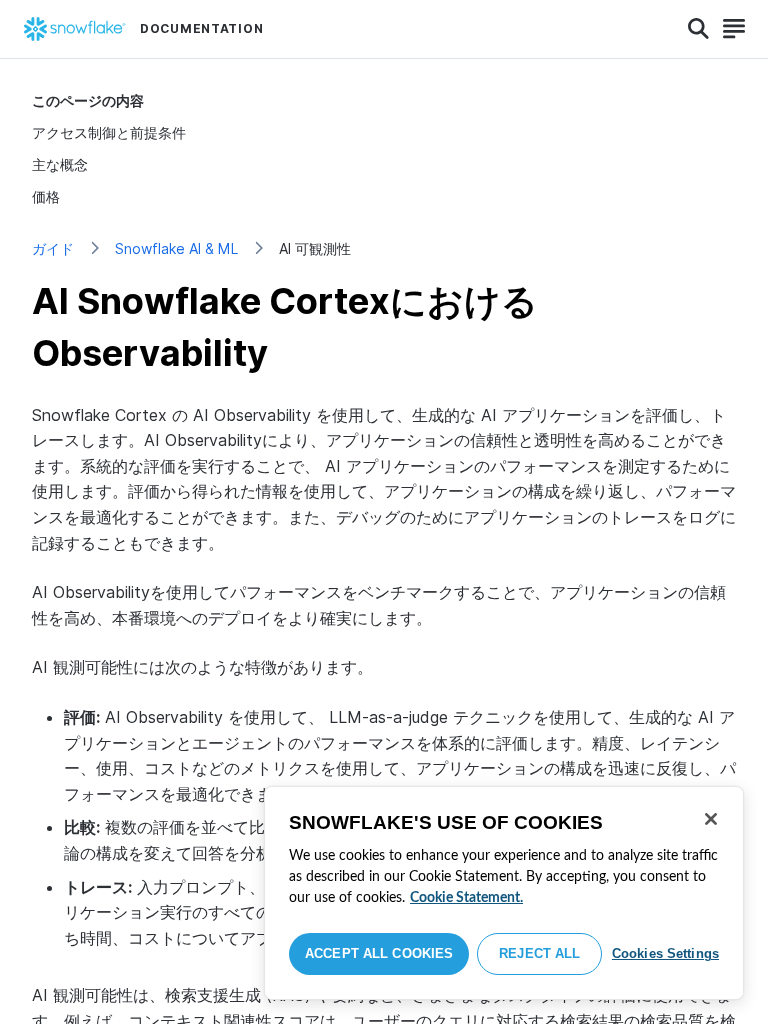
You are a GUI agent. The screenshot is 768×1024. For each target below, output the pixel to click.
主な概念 (60, 164)
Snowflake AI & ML (176, 248)
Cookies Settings (665, 953)
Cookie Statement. (466, 898)
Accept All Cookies (379, 953)
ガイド (53, 248)
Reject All (539, 953)
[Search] (698, 29)
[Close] (711, 819)
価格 (46, 196)
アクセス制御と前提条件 (109, 132)
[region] (504, 893)
